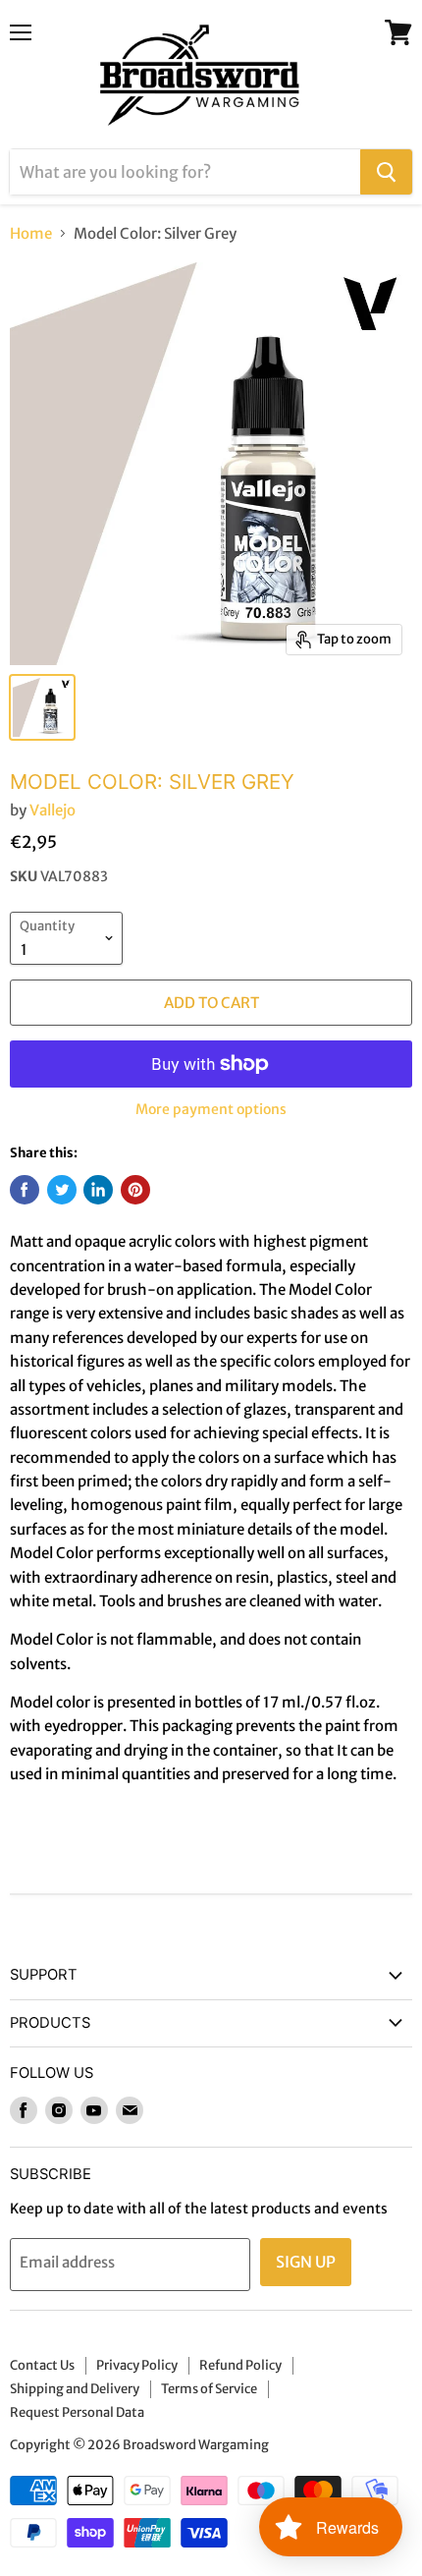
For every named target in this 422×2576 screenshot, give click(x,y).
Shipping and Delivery (75, 2389)
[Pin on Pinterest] (135, 1190)
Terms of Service (209, 2389)
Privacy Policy (137, 2365)
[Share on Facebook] (25, 1190)
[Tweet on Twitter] (62, 1190)
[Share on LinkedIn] (98, 1190)
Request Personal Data (77, 2412)
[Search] (386, 172)
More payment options (211, 1109)
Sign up (306, 2262)
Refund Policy (240, 2365)
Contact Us (42, 2365)
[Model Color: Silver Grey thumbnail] (42, 707)
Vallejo (53, 810)
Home (31, 233)
